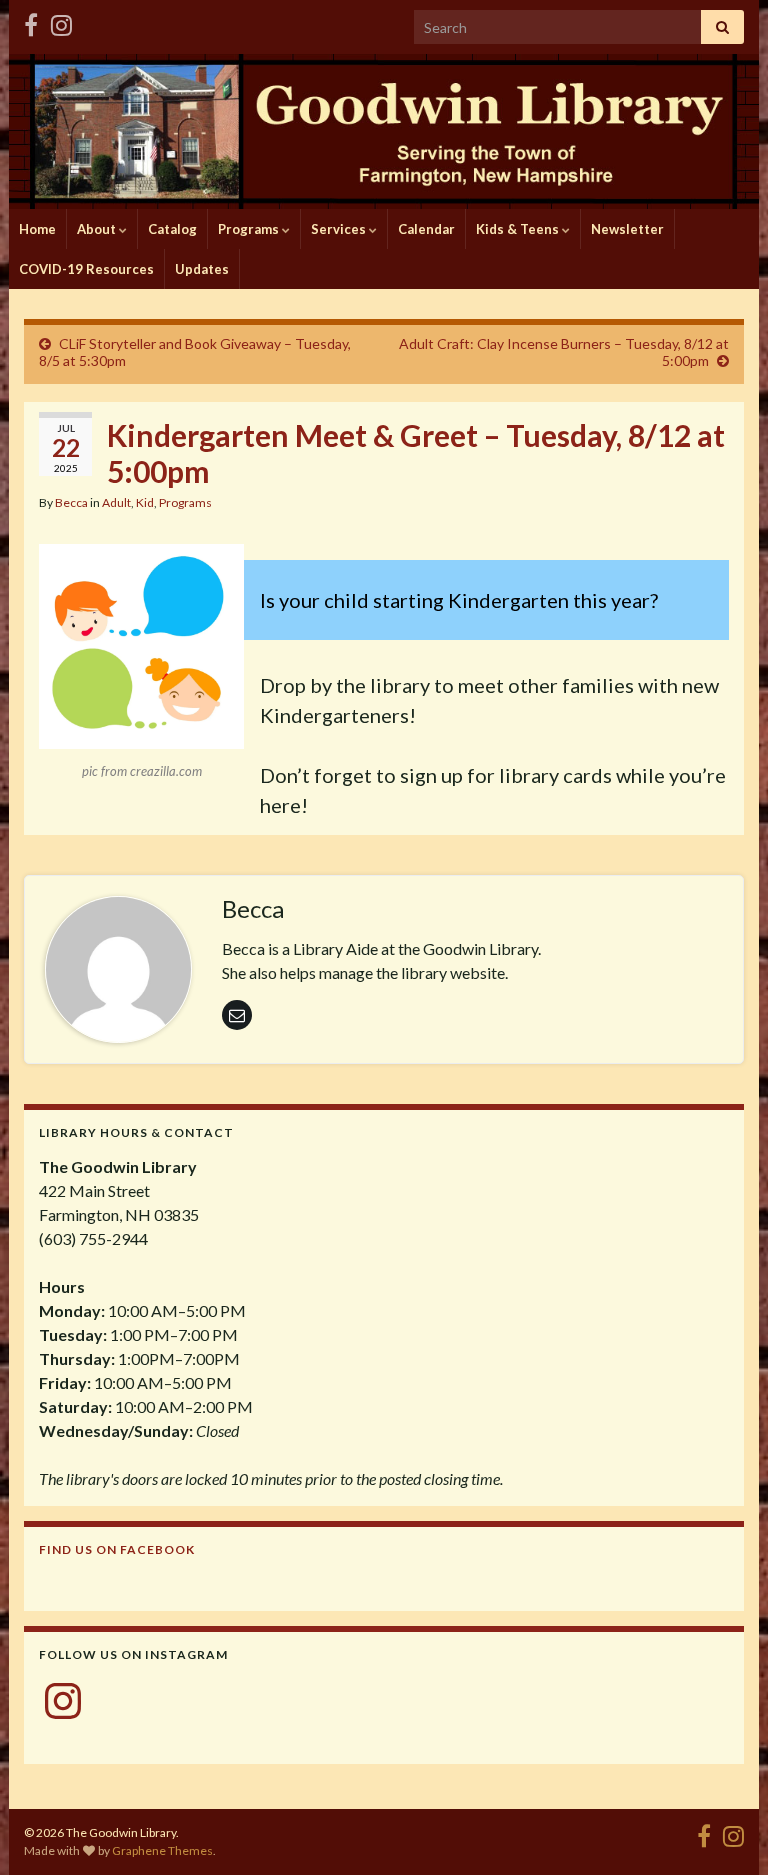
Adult (116, 502)
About (98, 229)
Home (37, 229)
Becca (71, 502)
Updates (202, 269)
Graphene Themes (162, 1850)
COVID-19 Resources (86, 269)
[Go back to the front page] (384, 131)
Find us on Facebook (117, 1549)
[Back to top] (723, 1830)
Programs (250, 229)
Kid (145, 502)
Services (340, 229)
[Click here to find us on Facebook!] (31, 21)
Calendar (426, 229)
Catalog (172, 229)
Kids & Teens (519, 229)
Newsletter (627, 229)
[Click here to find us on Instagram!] (61, 21)
